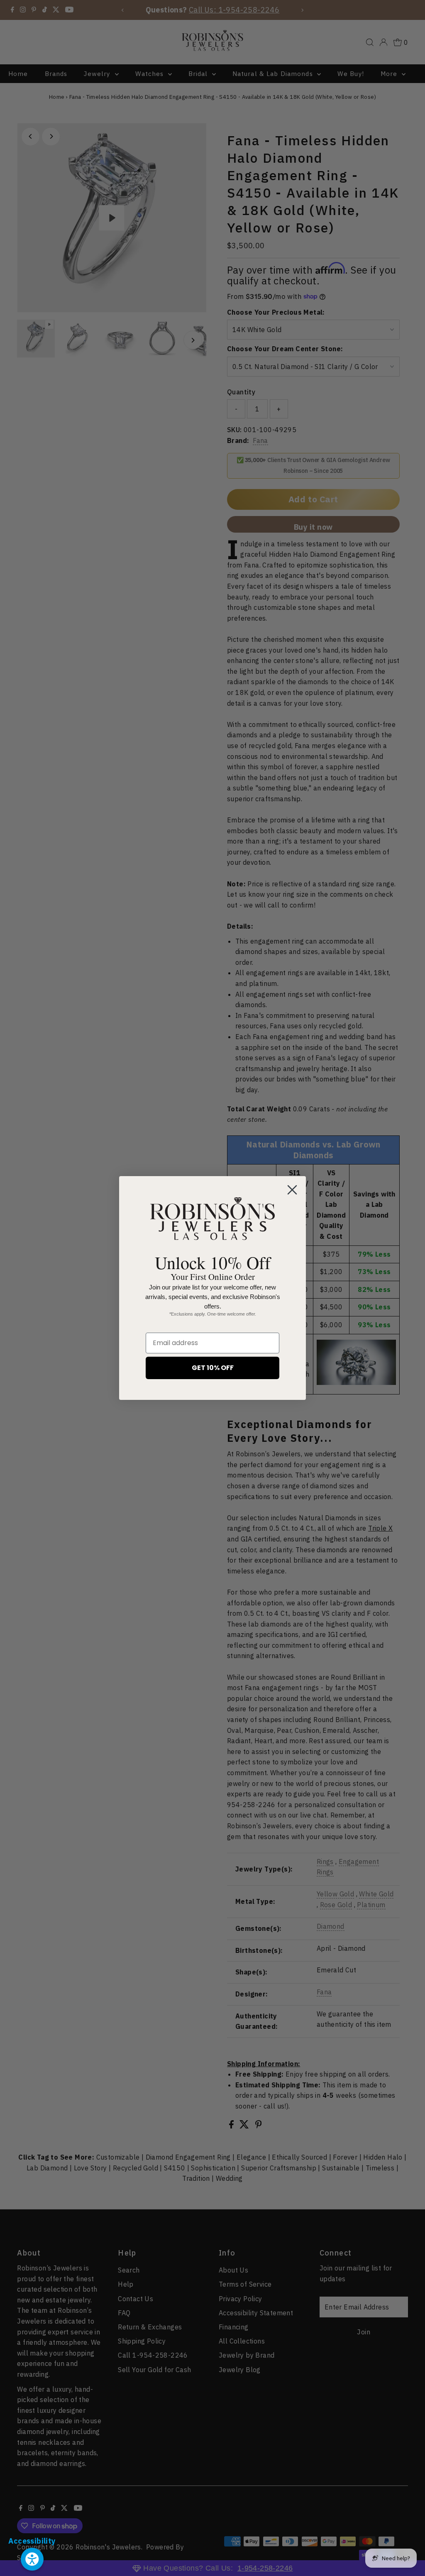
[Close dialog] (292, 1190)
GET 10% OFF (213, 1368)
